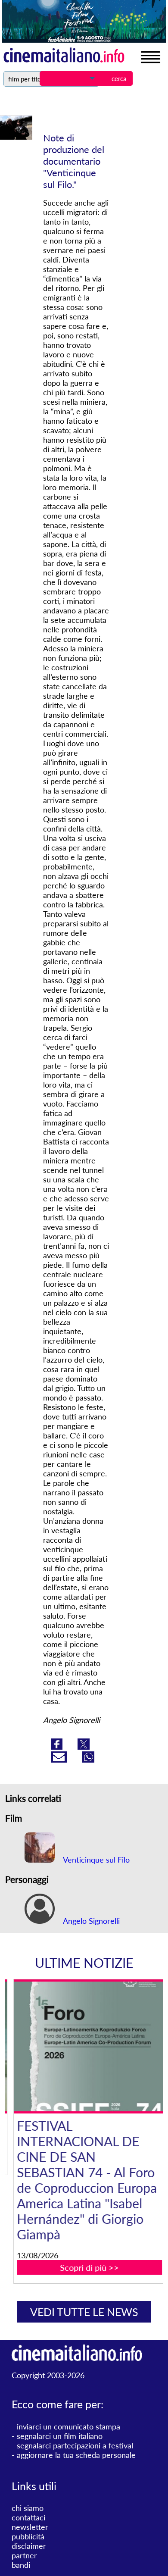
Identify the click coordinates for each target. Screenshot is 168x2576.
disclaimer (29, 2546)
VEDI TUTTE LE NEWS (84, 2312)
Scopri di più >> (89, 2267)
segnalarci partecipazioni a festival (75, 2445)
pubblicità (28, 2536)
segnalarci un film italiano (60, 2436)
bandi (21, 2565)
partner (24, 2555)
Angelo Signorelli (90, 1921)
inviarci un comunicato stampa (68, 2426)
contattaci (28, 2517)
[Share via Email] (60, 1760)
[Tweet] (84, 1747)
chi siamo (28, 2508)
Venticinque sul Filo (95, 1860)
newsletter (30, 2527)
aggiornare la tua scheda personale (76, 2455)
